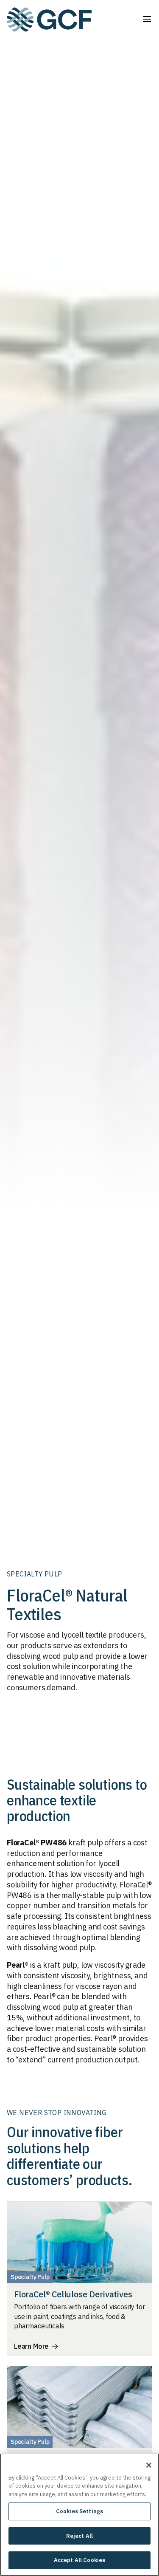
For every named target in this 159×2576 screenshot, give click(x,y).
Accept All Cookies (79, 2560)
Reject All (79, 2536)
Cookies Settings (79, 2511)
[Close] (149, 2465)
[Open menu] (147, 19)
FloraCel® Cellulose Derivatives (73, 2294)
